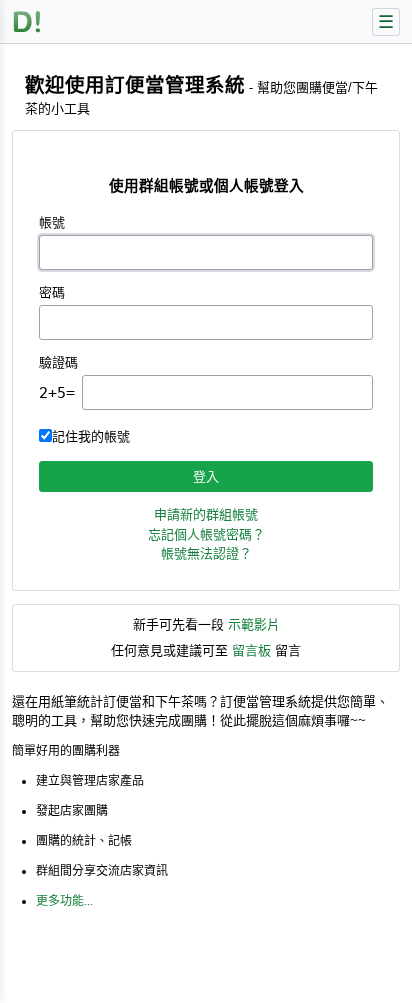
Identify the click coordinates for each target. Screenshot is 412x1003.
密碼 (52, 292)
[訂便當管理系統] (27, 21)
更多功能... (64, 901)
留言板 (251, 650)
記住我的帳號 (91, 436)
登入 (206, 476)
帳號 (52, 222)
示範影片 (254, 624)
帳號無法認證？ (206, 553)
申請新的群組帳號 (206, 514)
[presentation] (227, 392)
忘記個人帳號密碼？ (206, 534)
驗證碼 (58, 362)
